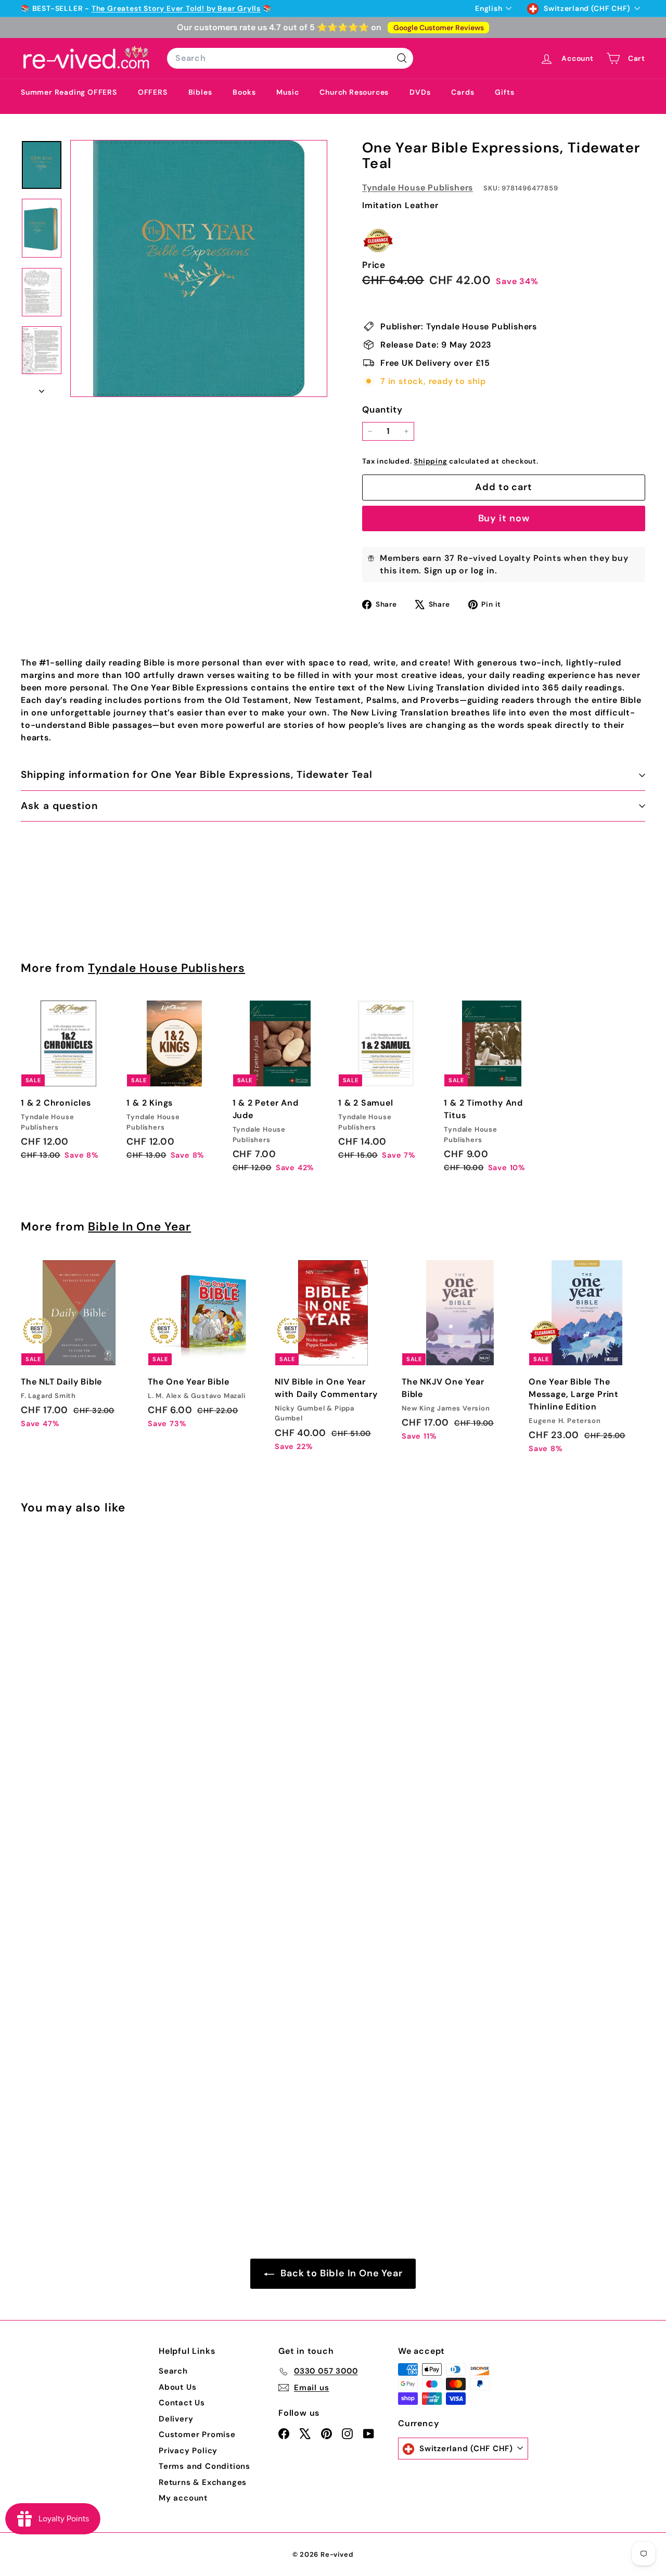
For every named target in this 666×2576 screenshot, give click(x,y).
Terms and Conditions (204, 2466)
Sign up (440, 571)
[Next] (42, 388)
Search (173, 2371)
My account (183, 2498)
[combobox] (290, 58)
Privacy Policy (188, 2451)
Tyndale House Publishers (418, 188)
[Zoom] (199, 268)
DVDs (420, 92)
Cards (463, 92)
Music (287, 92)
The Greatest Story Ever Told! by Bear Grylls (176, 8)
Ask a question (59, 806)
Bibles (200, 92)
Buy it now (504, 518)
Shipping (430, 461)
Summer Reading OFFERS (69, 92)
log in (483, 571)
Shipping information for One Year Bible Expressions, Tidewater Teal (197, 774)
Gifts (504, 92)
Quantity (382, 409)
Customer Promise (197, 2434)
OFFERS (153, 92)
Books (244, 92)
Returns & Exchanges (203, 2482)
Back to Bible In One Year (341, 2273)
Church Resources (354, 92)
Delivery (176, 2419)
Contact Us (182, 2403)
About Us (177, 2387)
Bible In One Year (139, 1227)
